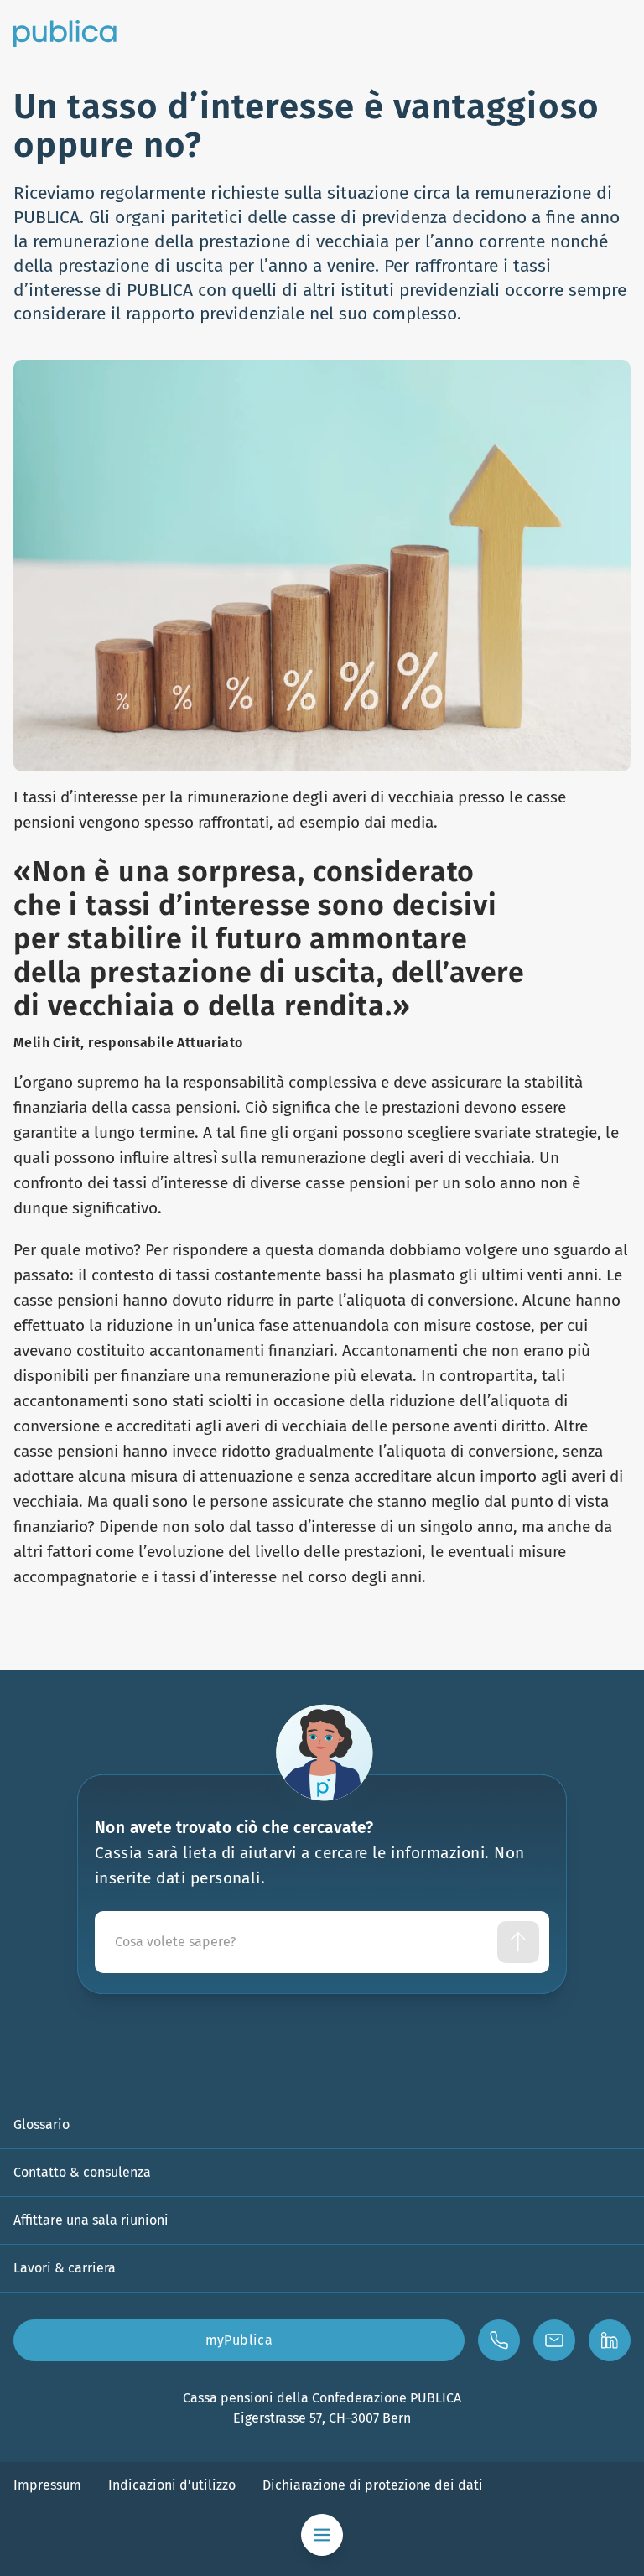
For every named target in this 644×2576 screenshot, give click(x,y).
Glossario (42, 2124)
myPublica (239, 2340)
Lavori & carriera (65, 2268)
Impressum (47, 2485)
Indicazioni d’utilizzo (172, 2485)
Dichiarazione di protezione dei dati (373, 2485)
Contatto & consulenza (82, 2172)
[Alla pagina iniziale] (65, 34)
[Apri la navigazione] (322, 2535)
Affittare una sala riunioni (91, 2220)
